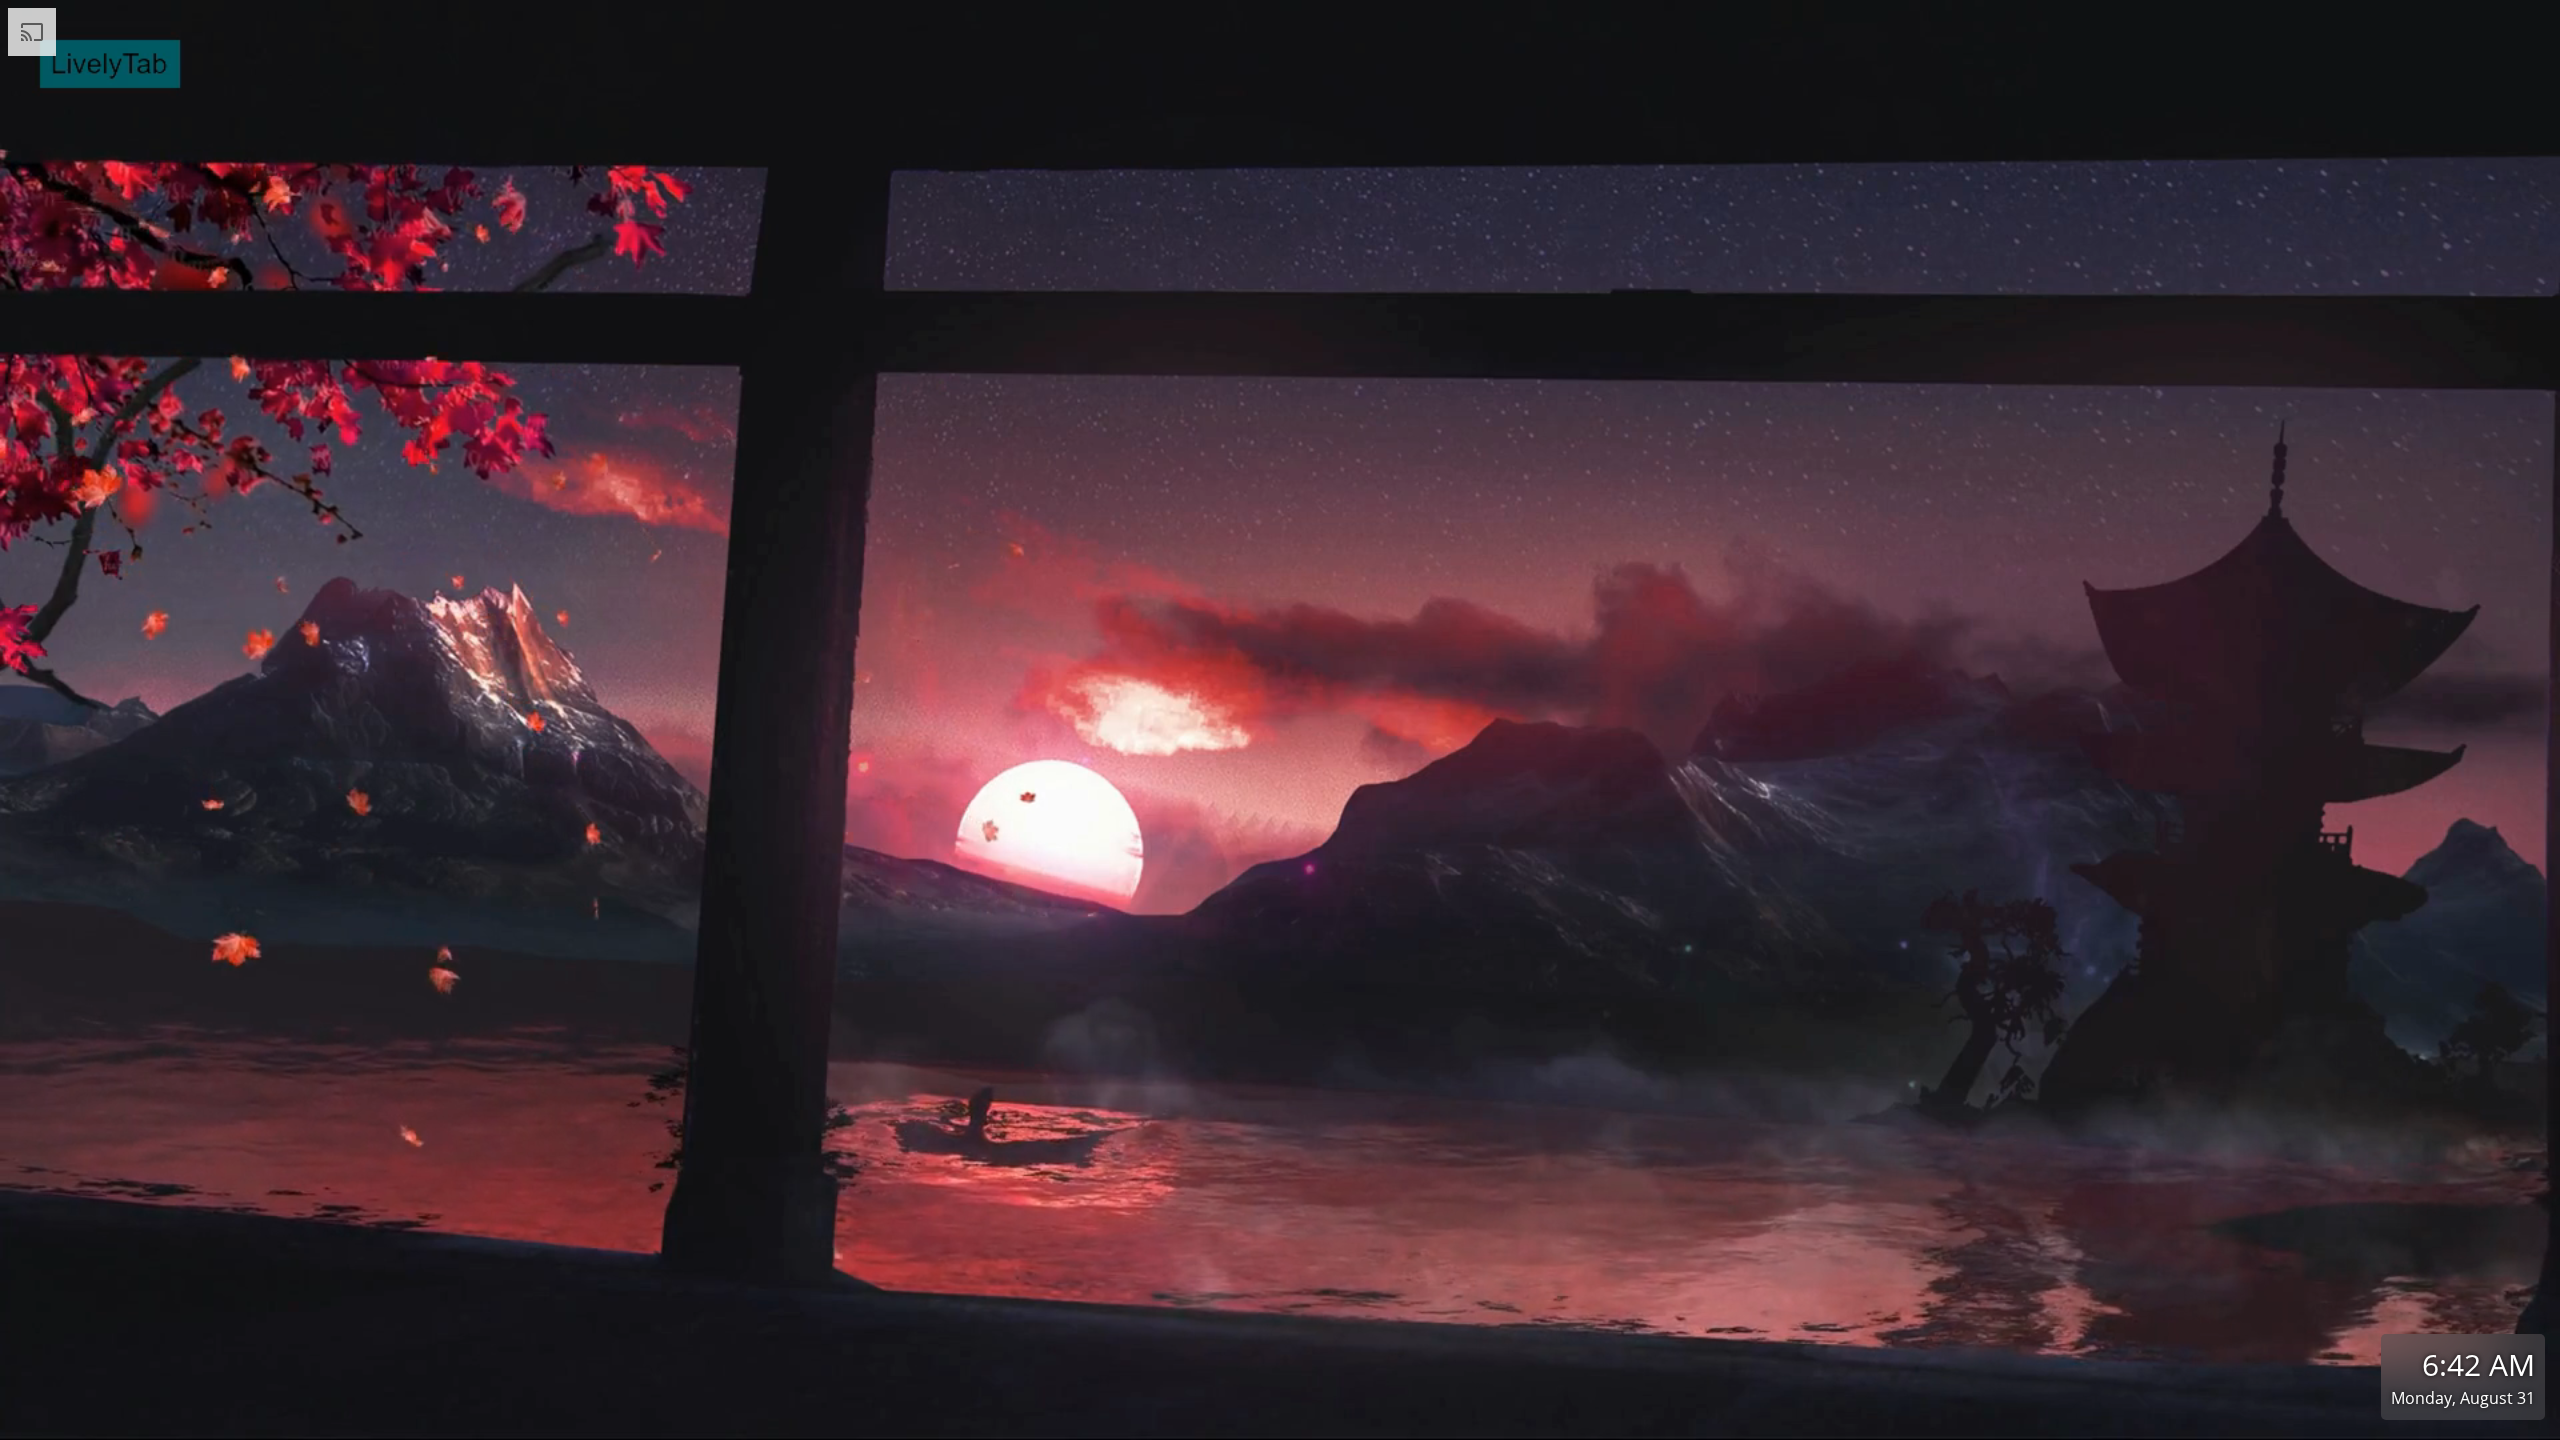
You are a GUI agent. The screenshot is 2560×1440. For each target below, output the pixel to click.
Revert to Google (1390, 1419)
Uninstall (1491, 1419)
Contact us (1285, 1419)
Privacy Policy (1187, 1419)
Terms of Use (1083, 1419)
